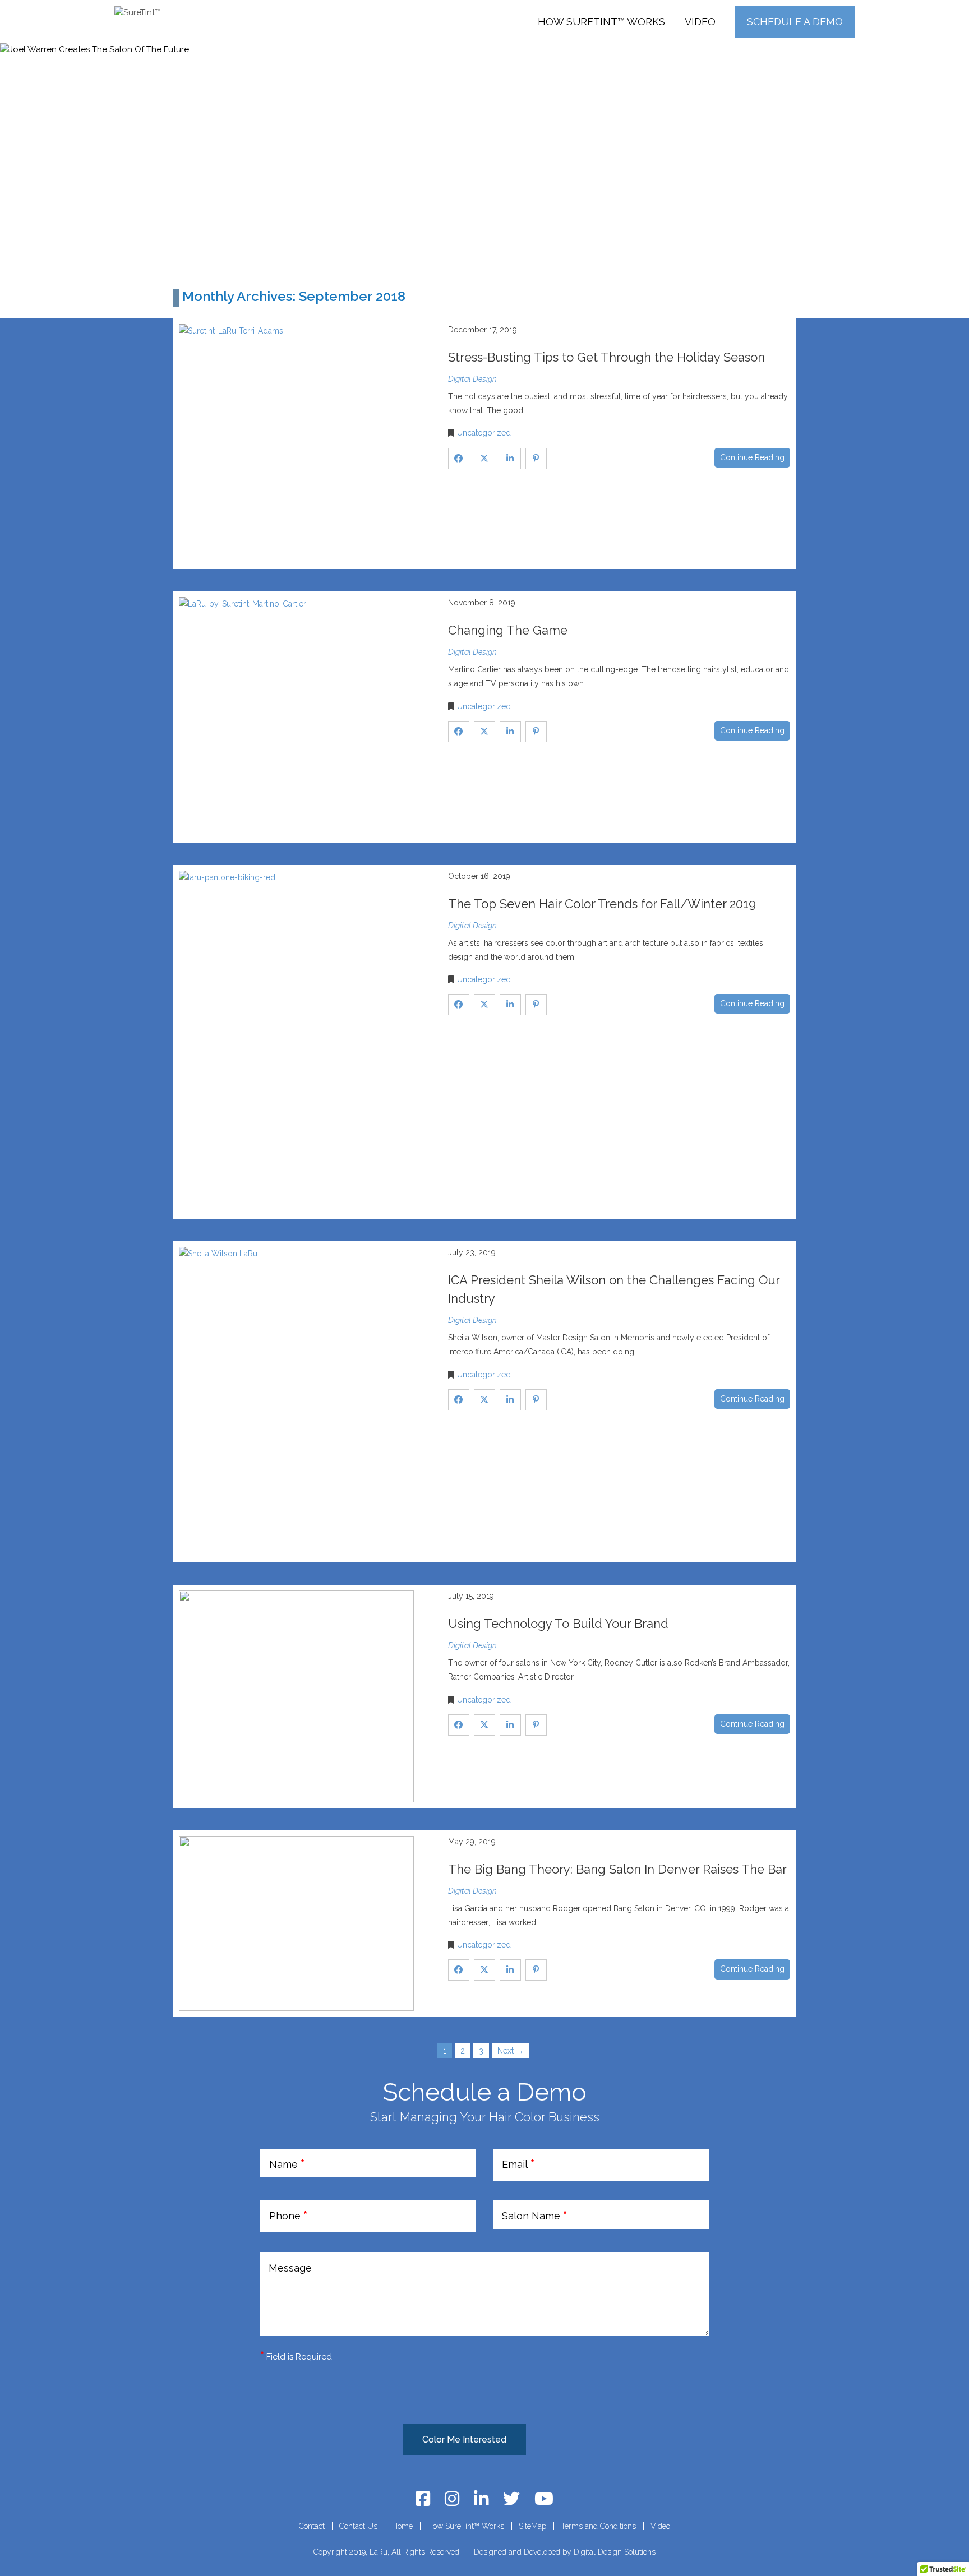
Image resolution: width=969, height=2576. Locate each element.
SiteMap (532, 2526)
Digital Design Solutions (615, 2552)
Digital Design (472, 379)
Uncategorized (484, 433)
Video (700, 22)
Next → (511, 2051)
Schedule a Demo (795, 22)
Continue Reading (752, 457)
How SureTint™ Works (601, 22)
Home (402, 2526)
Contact (312, 2526)
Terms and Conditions (598, 2526)
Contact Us (358, 2526)
